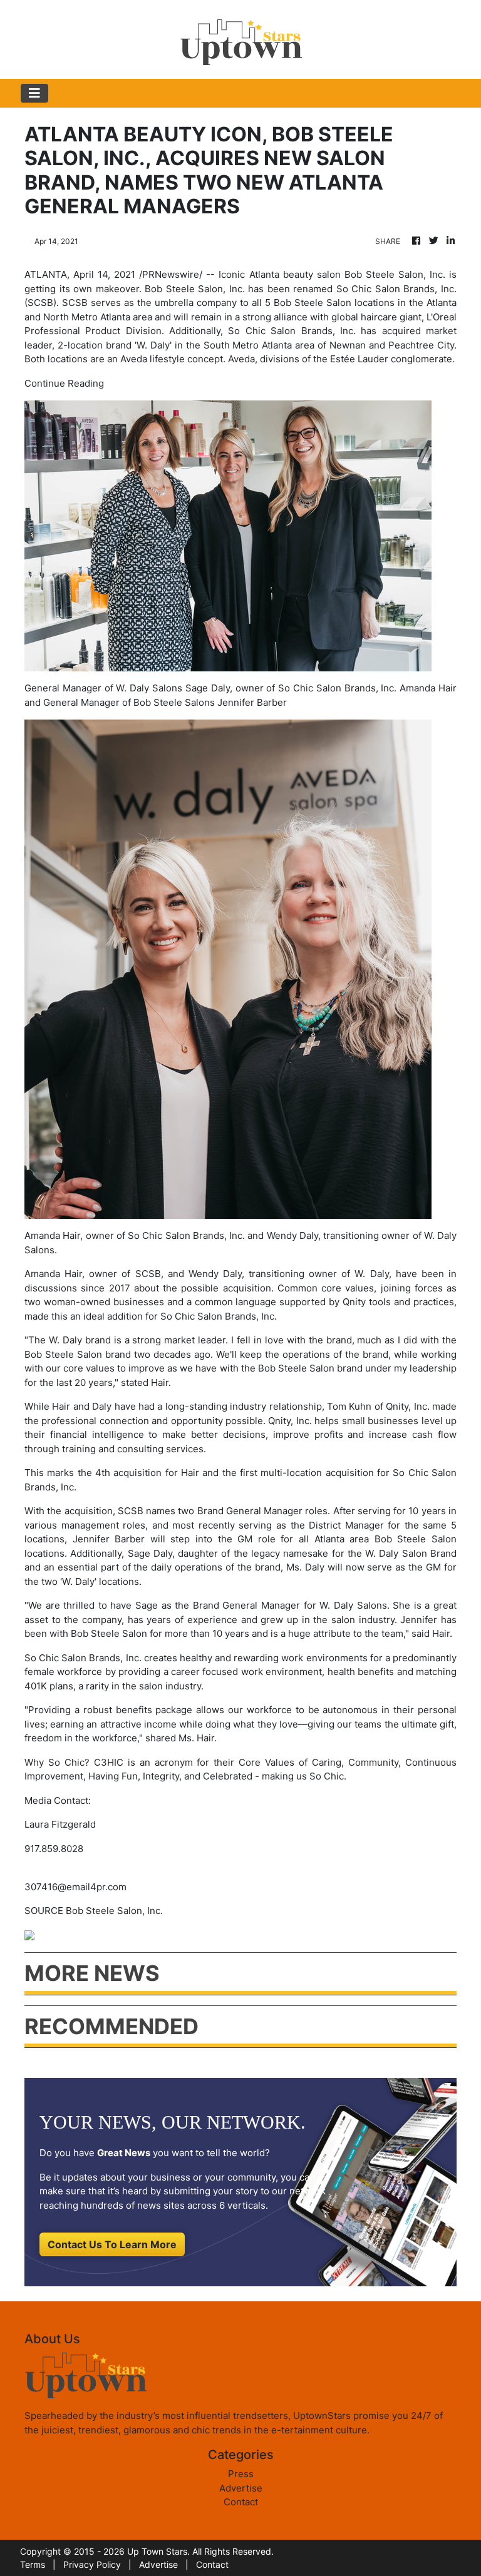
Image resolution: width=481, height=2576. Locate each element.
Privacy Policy (92, 2564)
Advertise (241, 2488)
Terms (33, 2564)
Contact (241, 2502)
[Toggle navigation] (34, 93)
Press (241, 2474)
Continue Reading (64, 383)
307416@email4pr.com (75, 1887)
